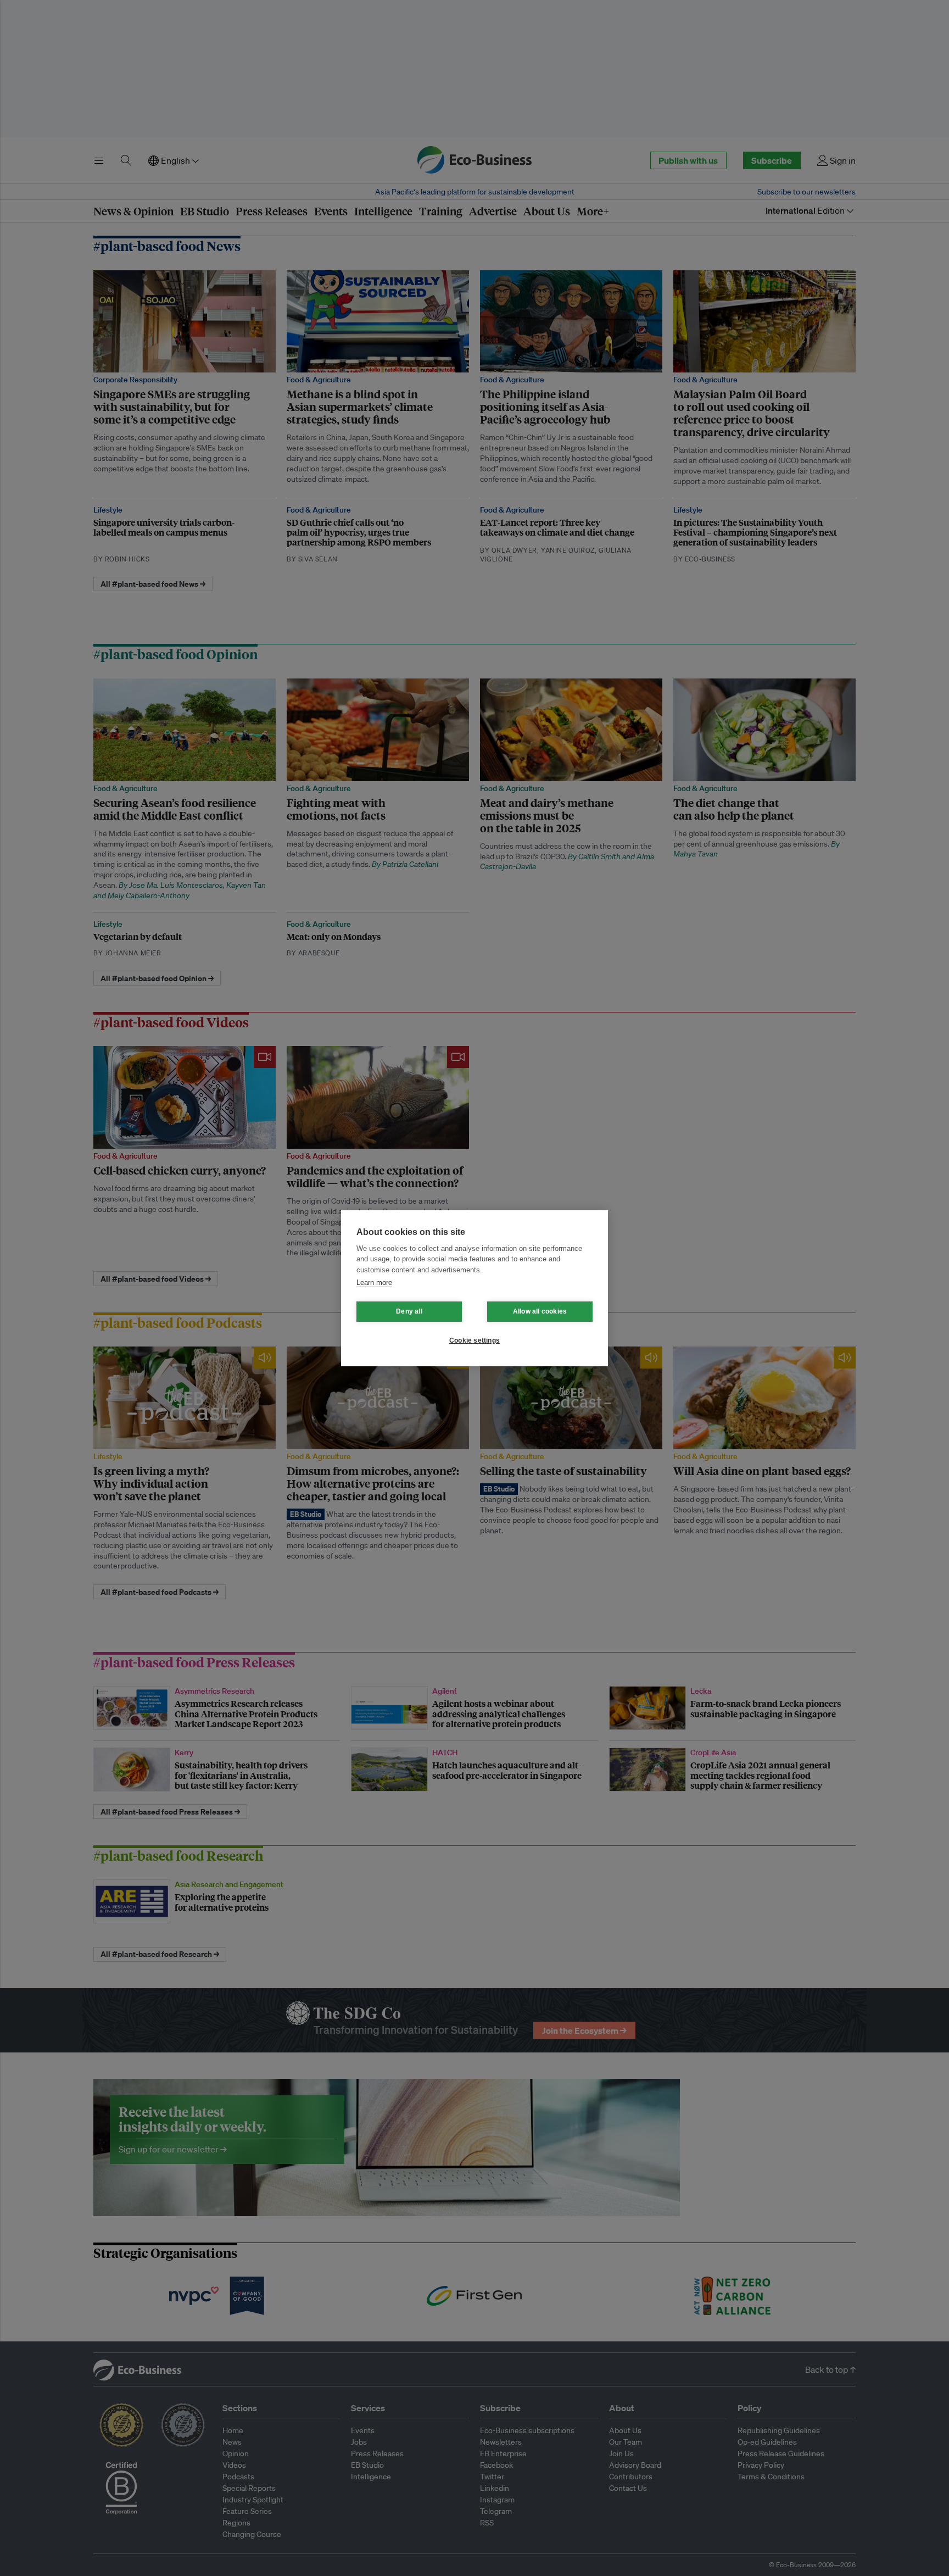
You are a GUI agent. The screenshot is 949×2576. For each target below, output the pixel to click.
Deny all (409, 1311)
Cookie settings (474, 1340)
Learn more (374, 1283)
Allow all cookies (540, 1311)
